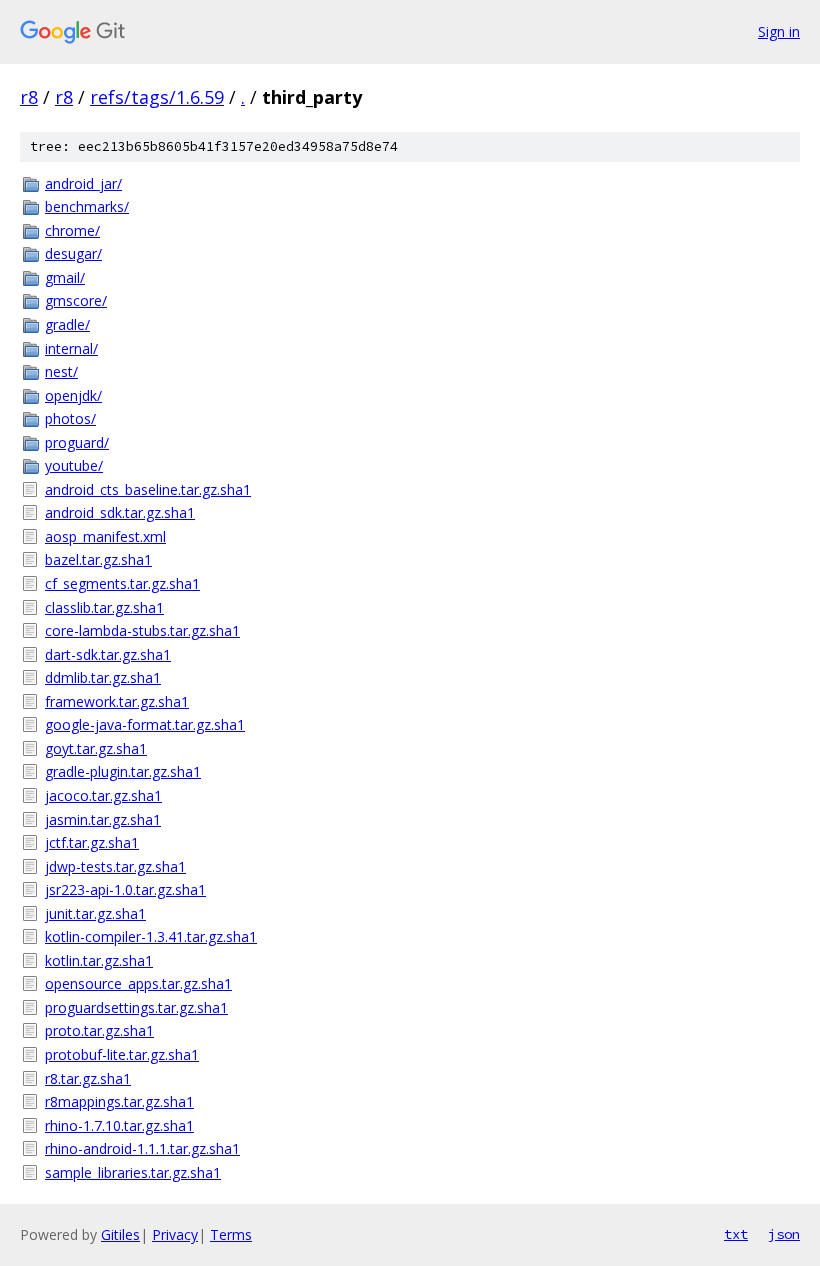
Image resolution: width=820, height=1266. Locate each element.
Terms (231, 1234)
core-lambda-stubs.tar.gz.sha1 (142, 630)
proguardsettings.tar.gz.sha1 (136, 1007)
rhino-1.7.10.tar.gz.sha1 (119, 1125)
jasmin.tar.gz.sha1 (103, 819)
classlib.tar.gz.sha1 (104, 607)
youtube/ (74, 465)
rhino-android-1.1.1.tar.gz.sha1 (142, 1148)
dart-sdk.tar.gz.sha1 (108, 654)
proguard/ (77, 442)
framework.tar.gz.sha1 (117, 701)
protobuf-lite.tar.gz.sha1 (122, 1054)
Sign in (779, 31)
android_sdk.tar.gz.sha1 (120, 512)
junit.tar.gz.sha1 (95, 913)
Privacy (175, 1234)
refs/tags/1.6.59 (157, 97)
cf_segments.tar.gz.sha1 (122, 583)
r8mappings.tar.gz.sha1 (119, 1101)
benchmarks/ (87, 206)
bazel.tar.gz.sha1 (98, 559)
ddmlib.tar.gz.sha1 (103, 677)
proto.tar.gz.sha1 (99, 1030)
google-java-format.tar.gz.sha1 (145, 724)
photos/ (70, 418)
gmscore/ (76, 300)
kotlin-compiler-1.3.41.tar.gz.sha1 (151, 936)
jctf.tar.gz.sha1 (92, 842)
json (784, 1234)
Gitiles (120, 1234)
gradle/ (67, 324)
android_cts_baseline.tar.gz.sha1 (148, 489)
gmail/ (65, 277)
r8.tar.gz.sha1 (88, 1078)
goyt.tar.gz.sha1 (96, 748)
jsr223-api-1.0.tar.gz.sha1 (125, 889)
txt (736, 1234)
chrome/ (72, 230)
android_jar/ (83, 183)
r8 (29, 97)
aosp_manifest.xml (105, 536)
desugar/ (73, 253)
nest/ (61, 371)
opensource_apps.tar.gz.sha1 (138, 983)
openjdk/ (73, 395)
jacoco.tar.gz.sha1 (103, 795)
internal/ (71, 348)
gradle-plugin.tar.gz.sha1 (123, 771)
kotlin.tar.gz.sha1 (99, 960)
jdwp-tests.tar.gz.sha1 (115, 866)
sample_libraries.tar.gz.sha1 (133, 1172)
